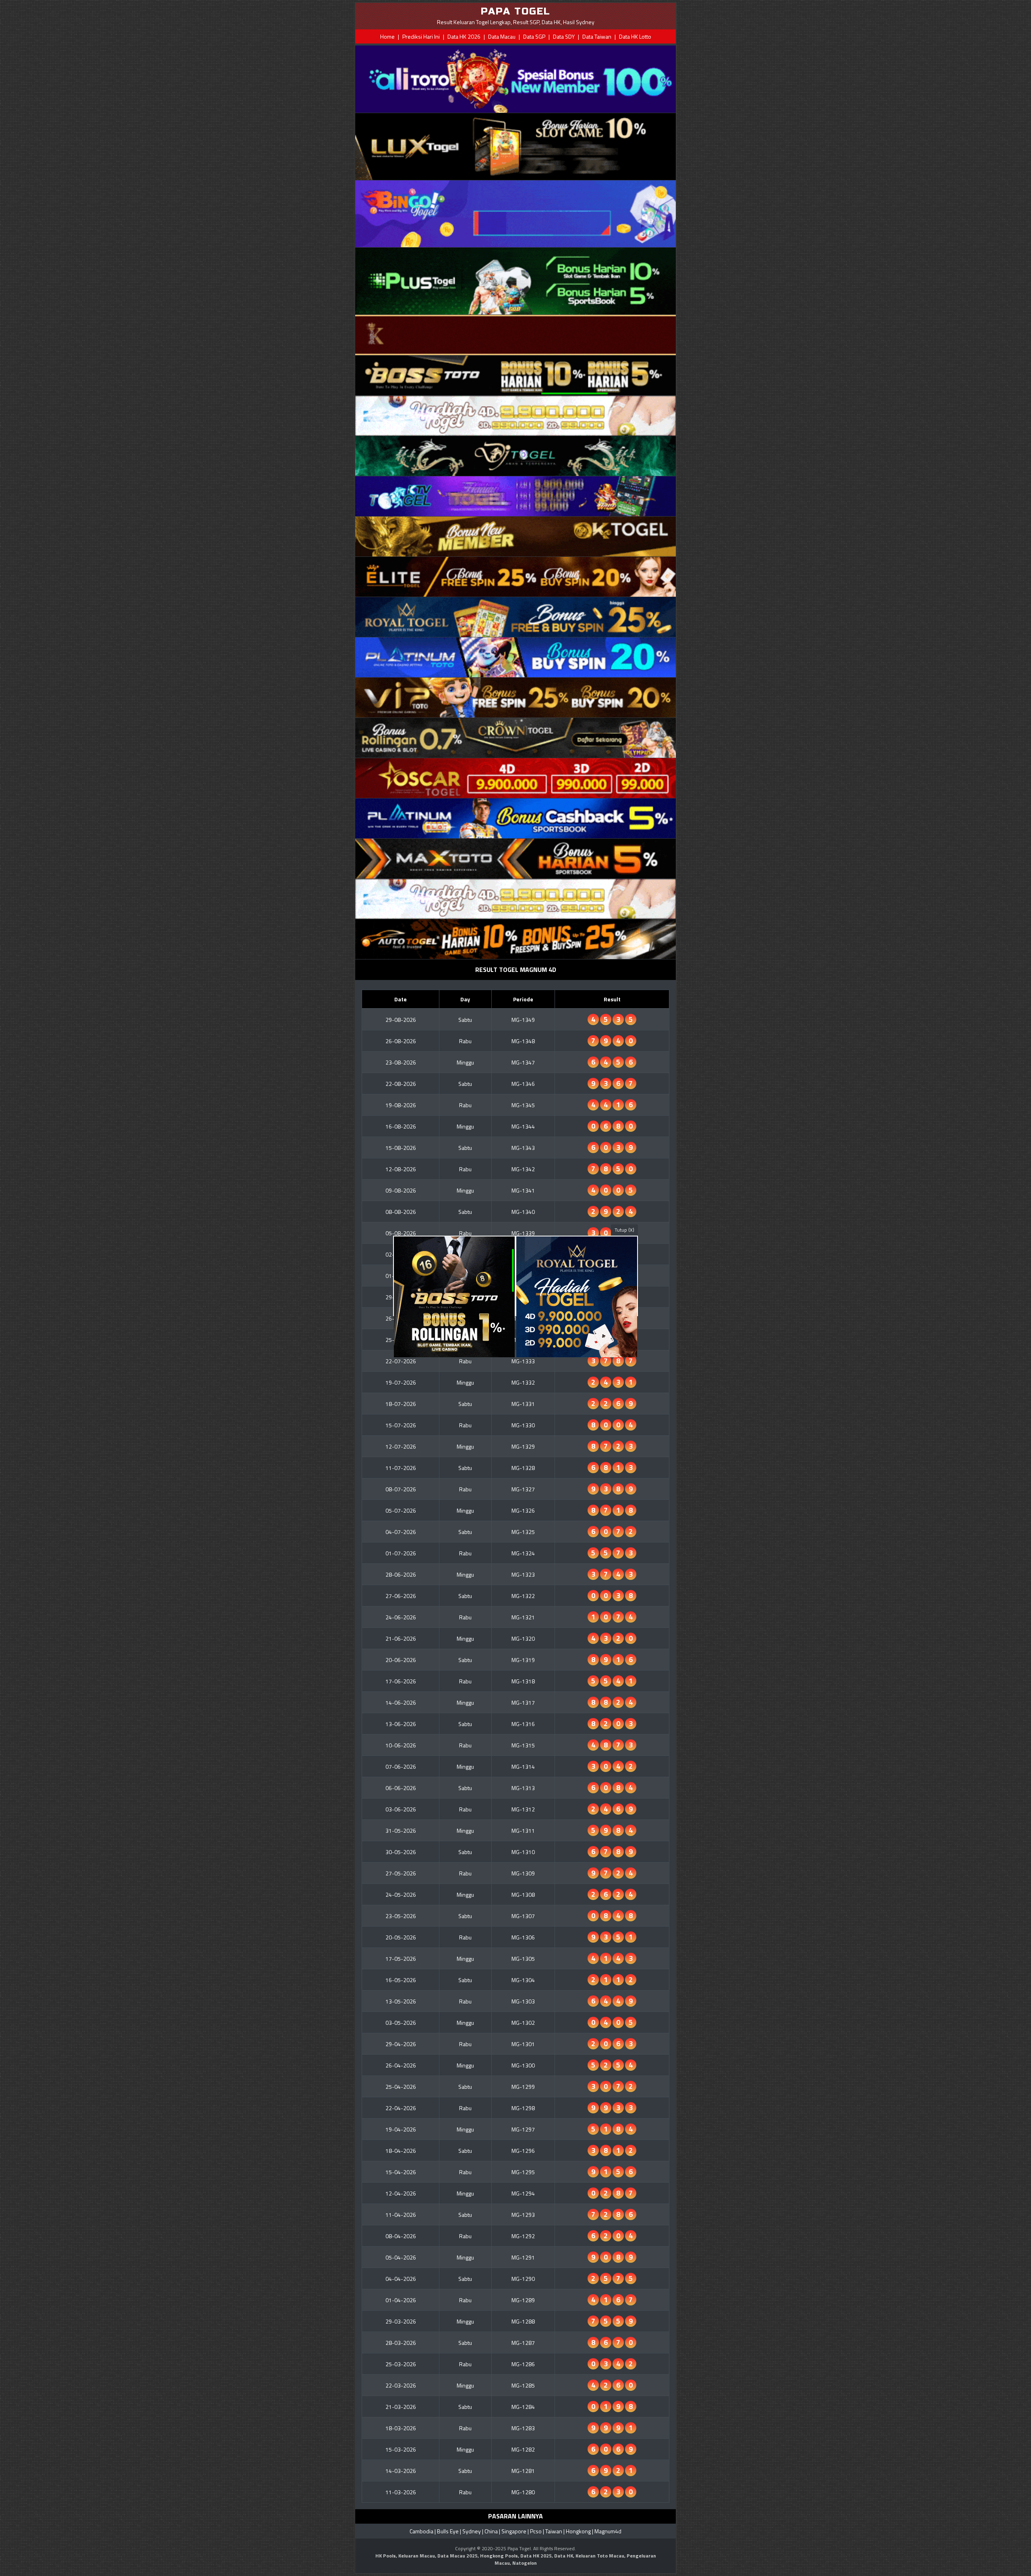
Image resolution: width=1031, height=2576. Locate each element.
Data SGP (534, 36)
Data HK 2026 (464, 36)
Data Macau (502, 36)
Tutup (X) (624, 1230)
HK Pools (386, 2556)
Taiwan (554, 2531)
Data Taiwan (597, 36)
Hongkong (578, 2531)
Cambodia (421, 2531)
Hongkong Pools (499, 2556)
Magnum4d (608, 2531)
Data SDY (564, 36)
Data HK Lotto (635, 36)
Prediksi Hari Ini (421, 36)
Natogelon (525, 2563)
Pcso (536, 2531)
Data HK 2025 (536, 2556)
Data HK (564, 2556)
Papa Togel (519, 2548)
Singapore (514, 2531)
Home (387, 36)
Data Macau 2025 (458, 2556)
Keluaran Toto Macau (600, 2556)
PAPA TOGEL (516, 11)
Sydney (472, 2531)
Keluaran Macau (417, 2556)
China (491, 2531)
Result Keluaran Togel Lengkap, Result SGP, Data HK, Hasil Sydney (516, 22)
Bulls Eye (448, 2531)
